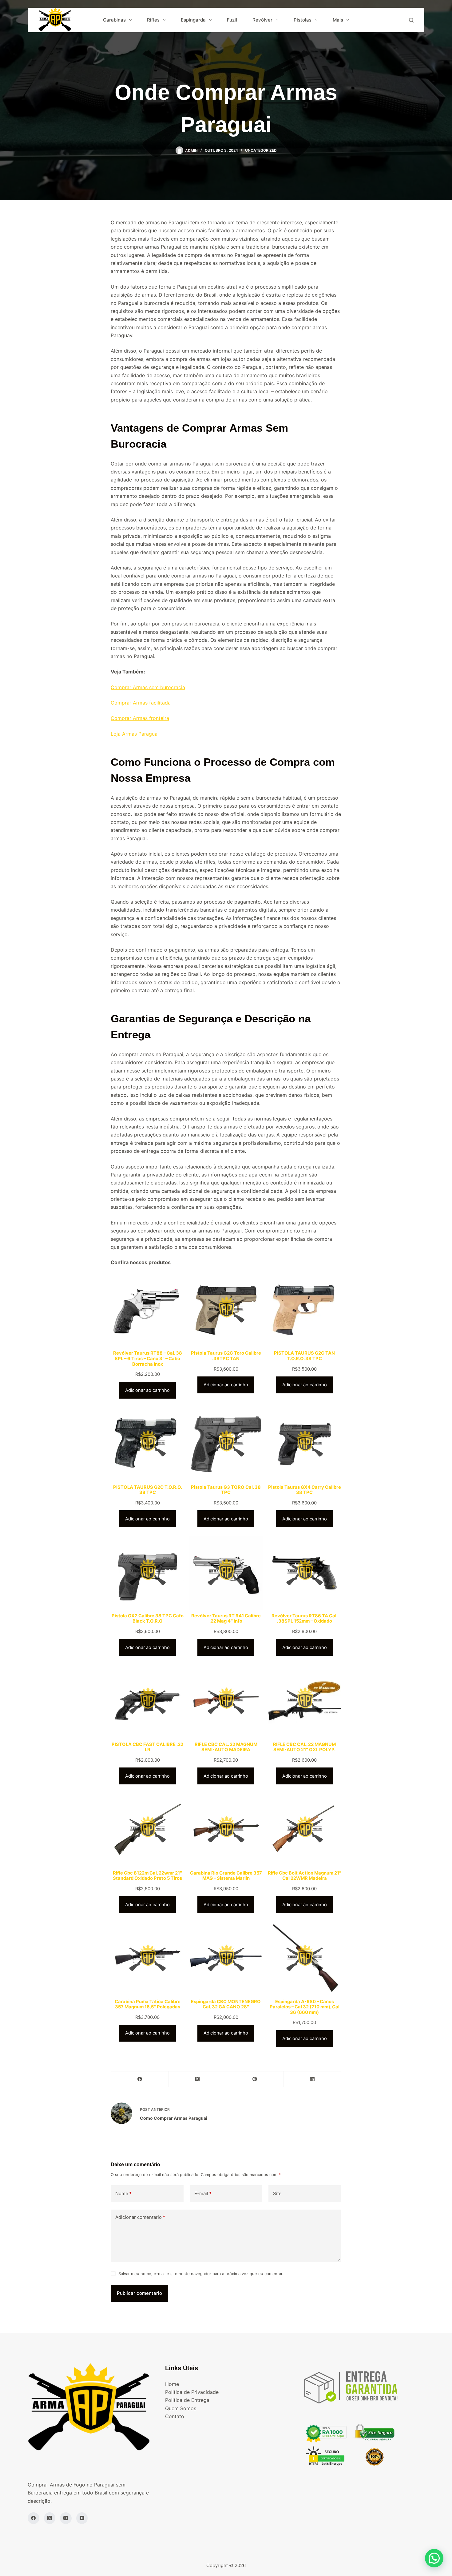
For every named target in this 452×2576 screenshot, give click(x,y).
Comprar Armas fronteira (140, 718)
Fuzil (232, 20)
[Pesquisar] (411, 20)
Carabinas (114, 20)
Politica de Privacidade (192, 2392)
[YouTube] (82, 2518)
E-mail (203, 2193)
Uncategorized (261, 150)
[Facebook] (140, 2079)
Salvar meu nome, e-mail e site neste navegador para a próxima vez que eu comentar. (201, 2274)
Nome (123, 2193)
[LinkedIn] (313, 2079)
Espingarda (193, 20)
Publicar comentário (139, 2293)
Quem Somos (181, 2408)
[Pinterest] (255, 2079)
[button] (434, 2558)
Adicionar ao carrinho (147, 1390)
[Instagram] (66, 2518)
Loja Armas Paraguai (135, 734)
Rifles (153, 20)
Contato (175, 2416)
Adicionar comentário (140, 2217)
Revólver (262, 20)
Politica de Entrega (187, 2400)
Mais (338, 20)
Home (172, 2384)
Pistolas (303, 20)
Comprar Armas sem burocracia (148, 687)
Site (277, 2193)
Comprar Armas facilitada (141, 703)
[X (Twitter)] (197, 2079)
